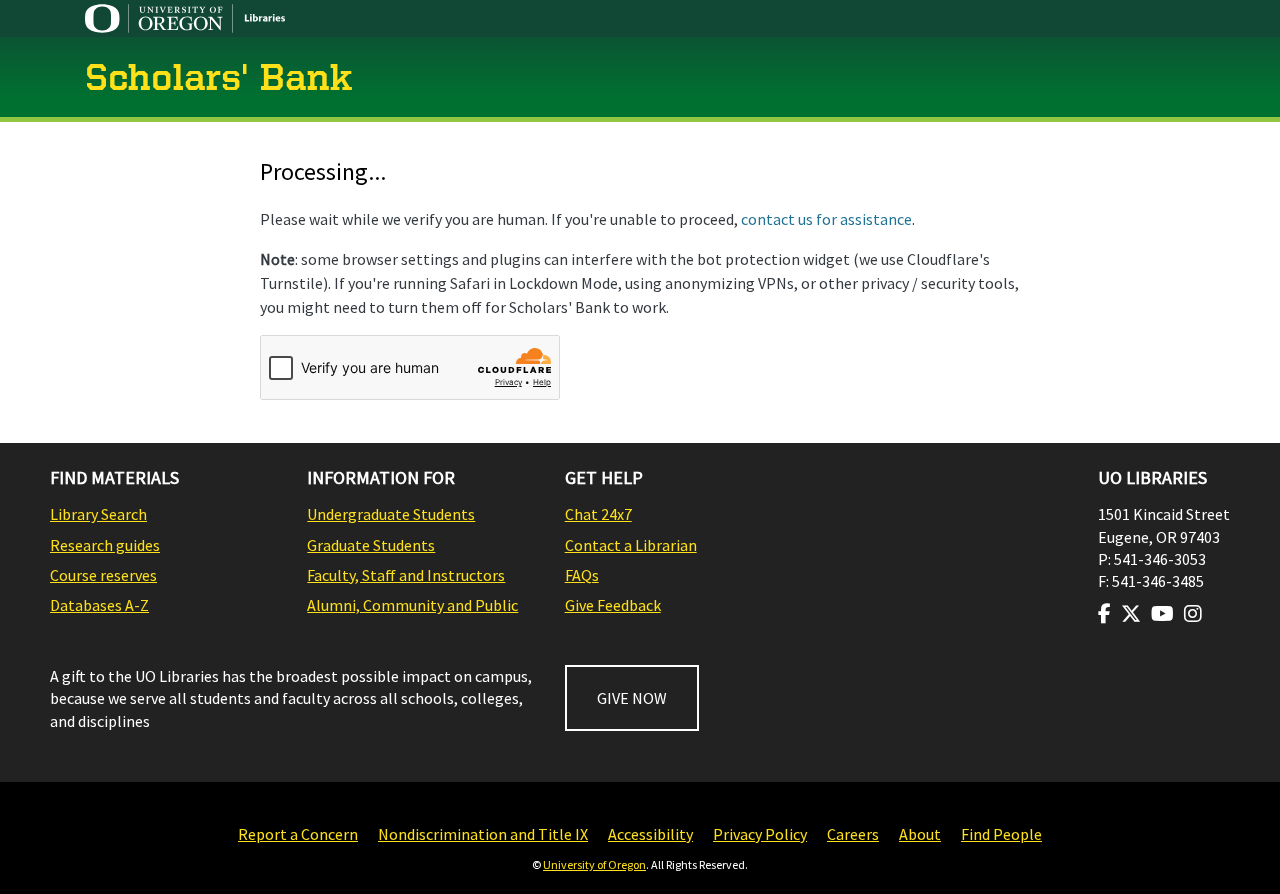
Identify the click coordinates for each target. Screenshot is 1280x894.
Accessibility (650, 834)
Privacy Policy (760, 834)
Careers (853, 834)
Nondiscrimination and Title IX (483, 834)
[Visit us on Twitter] (1131, 614)
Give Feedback (613, 605)
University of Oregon (594, 864)
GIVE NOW (632, 698)
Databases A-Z (99, 605)
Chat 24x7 (598, 514)
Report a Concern (298, 834)
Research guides (105, 545)
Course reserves (103, 575)
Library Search (98, 514)
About (920, 834)
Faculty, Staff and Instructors (406, 575)
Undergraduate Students (391, 514)
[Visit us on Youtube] (1162, 614)
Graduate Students (371, 545)
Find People (1001, 834)
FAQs (582, 575)
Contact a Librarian (631, 545)
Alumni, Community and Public (412, 605)
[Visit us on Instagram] (1193, 614)
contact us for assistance (826, 219)
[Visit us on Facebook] (1104, 614)
